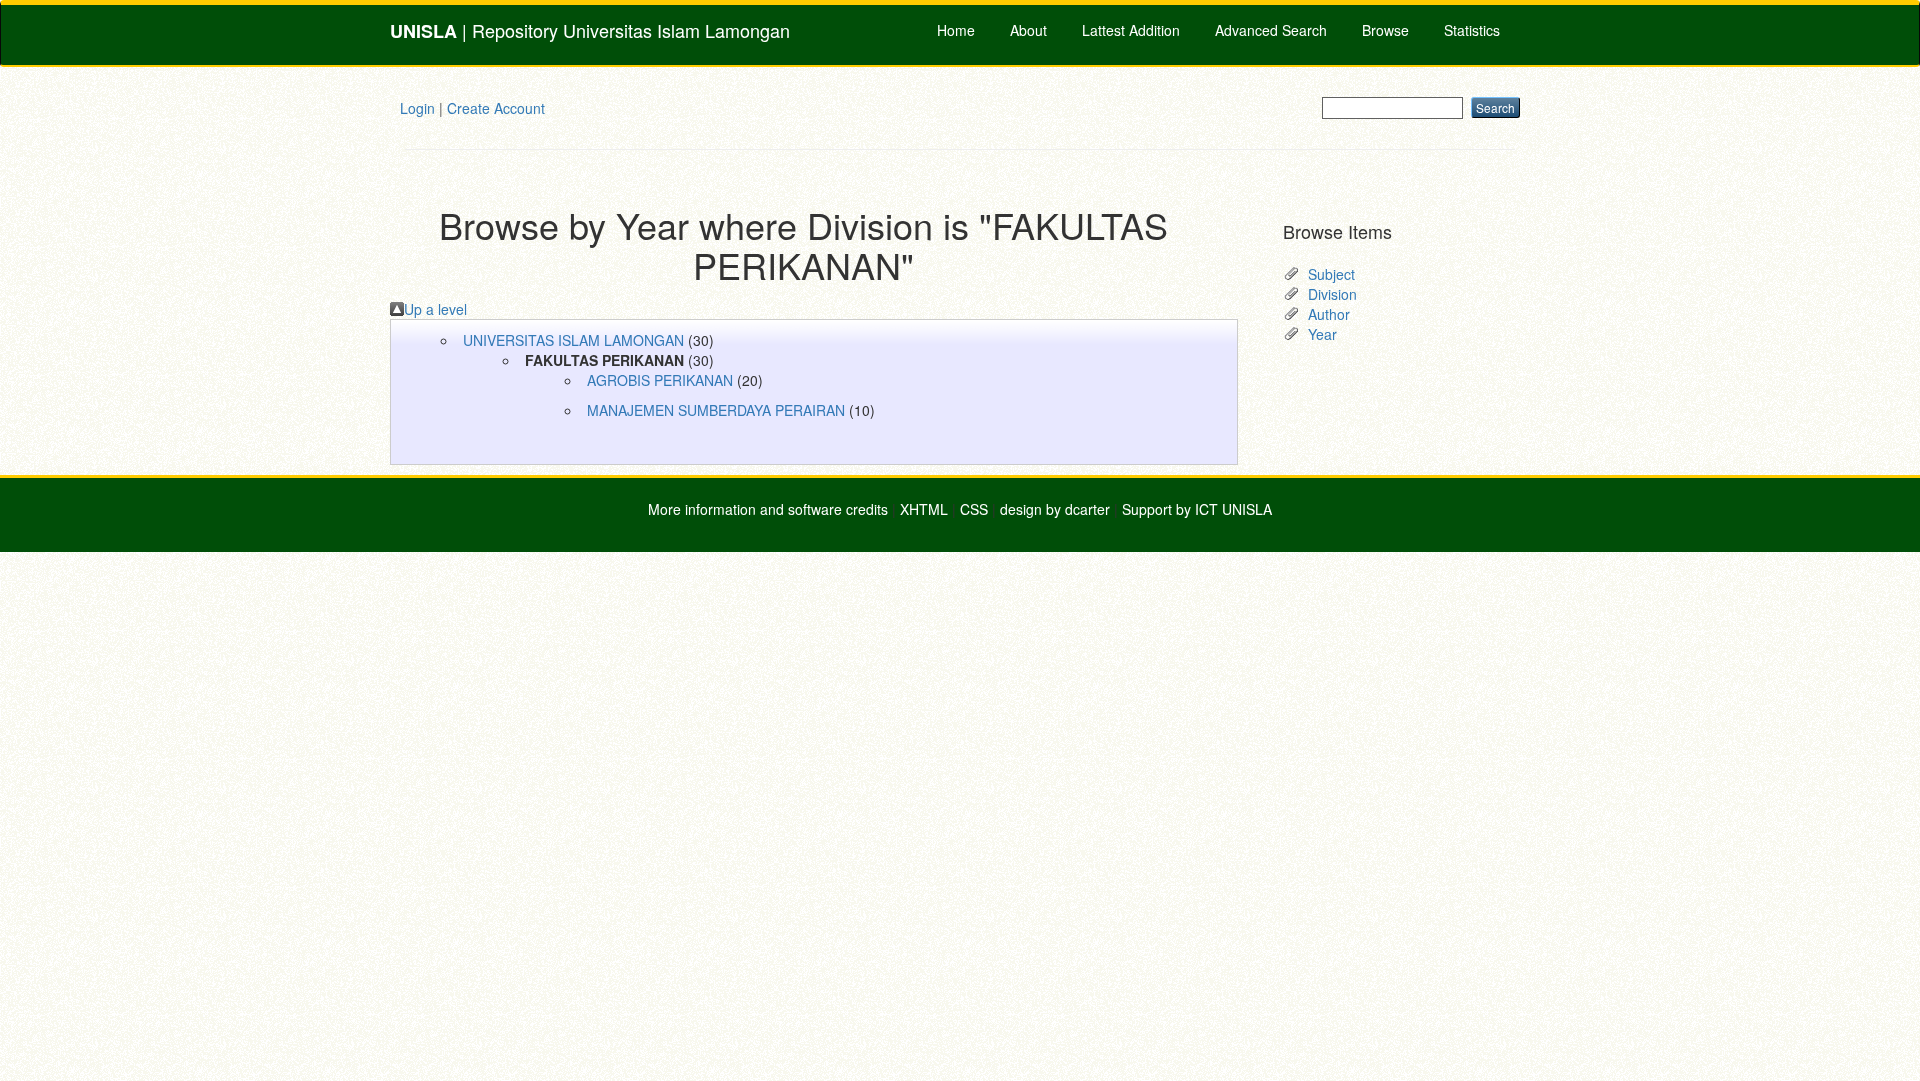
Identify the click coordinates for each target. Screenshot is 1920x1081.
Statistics (1472, 30)
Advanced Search (1271, 30)
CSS (974, 509)
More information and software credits (768, 509)
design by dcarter (1055, 509)
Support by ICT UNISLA (1197, 509)
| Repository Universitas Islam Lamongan (590, 30)
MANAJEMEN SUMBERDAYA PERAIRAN (716, 410)
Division (1332, 294)
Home (956, 30)
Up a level (435, 309)
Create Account (496, 108)
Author (1329, 314)
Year (1322, 334)
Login (417, 108)
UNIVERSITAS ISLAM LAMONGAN (573, 340)
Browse (1385, 30)
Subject (1331, 274)
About (1028, 30)
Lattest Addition (1131, 30)
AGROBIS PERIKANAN (660, 380)
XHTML (924, 509)
